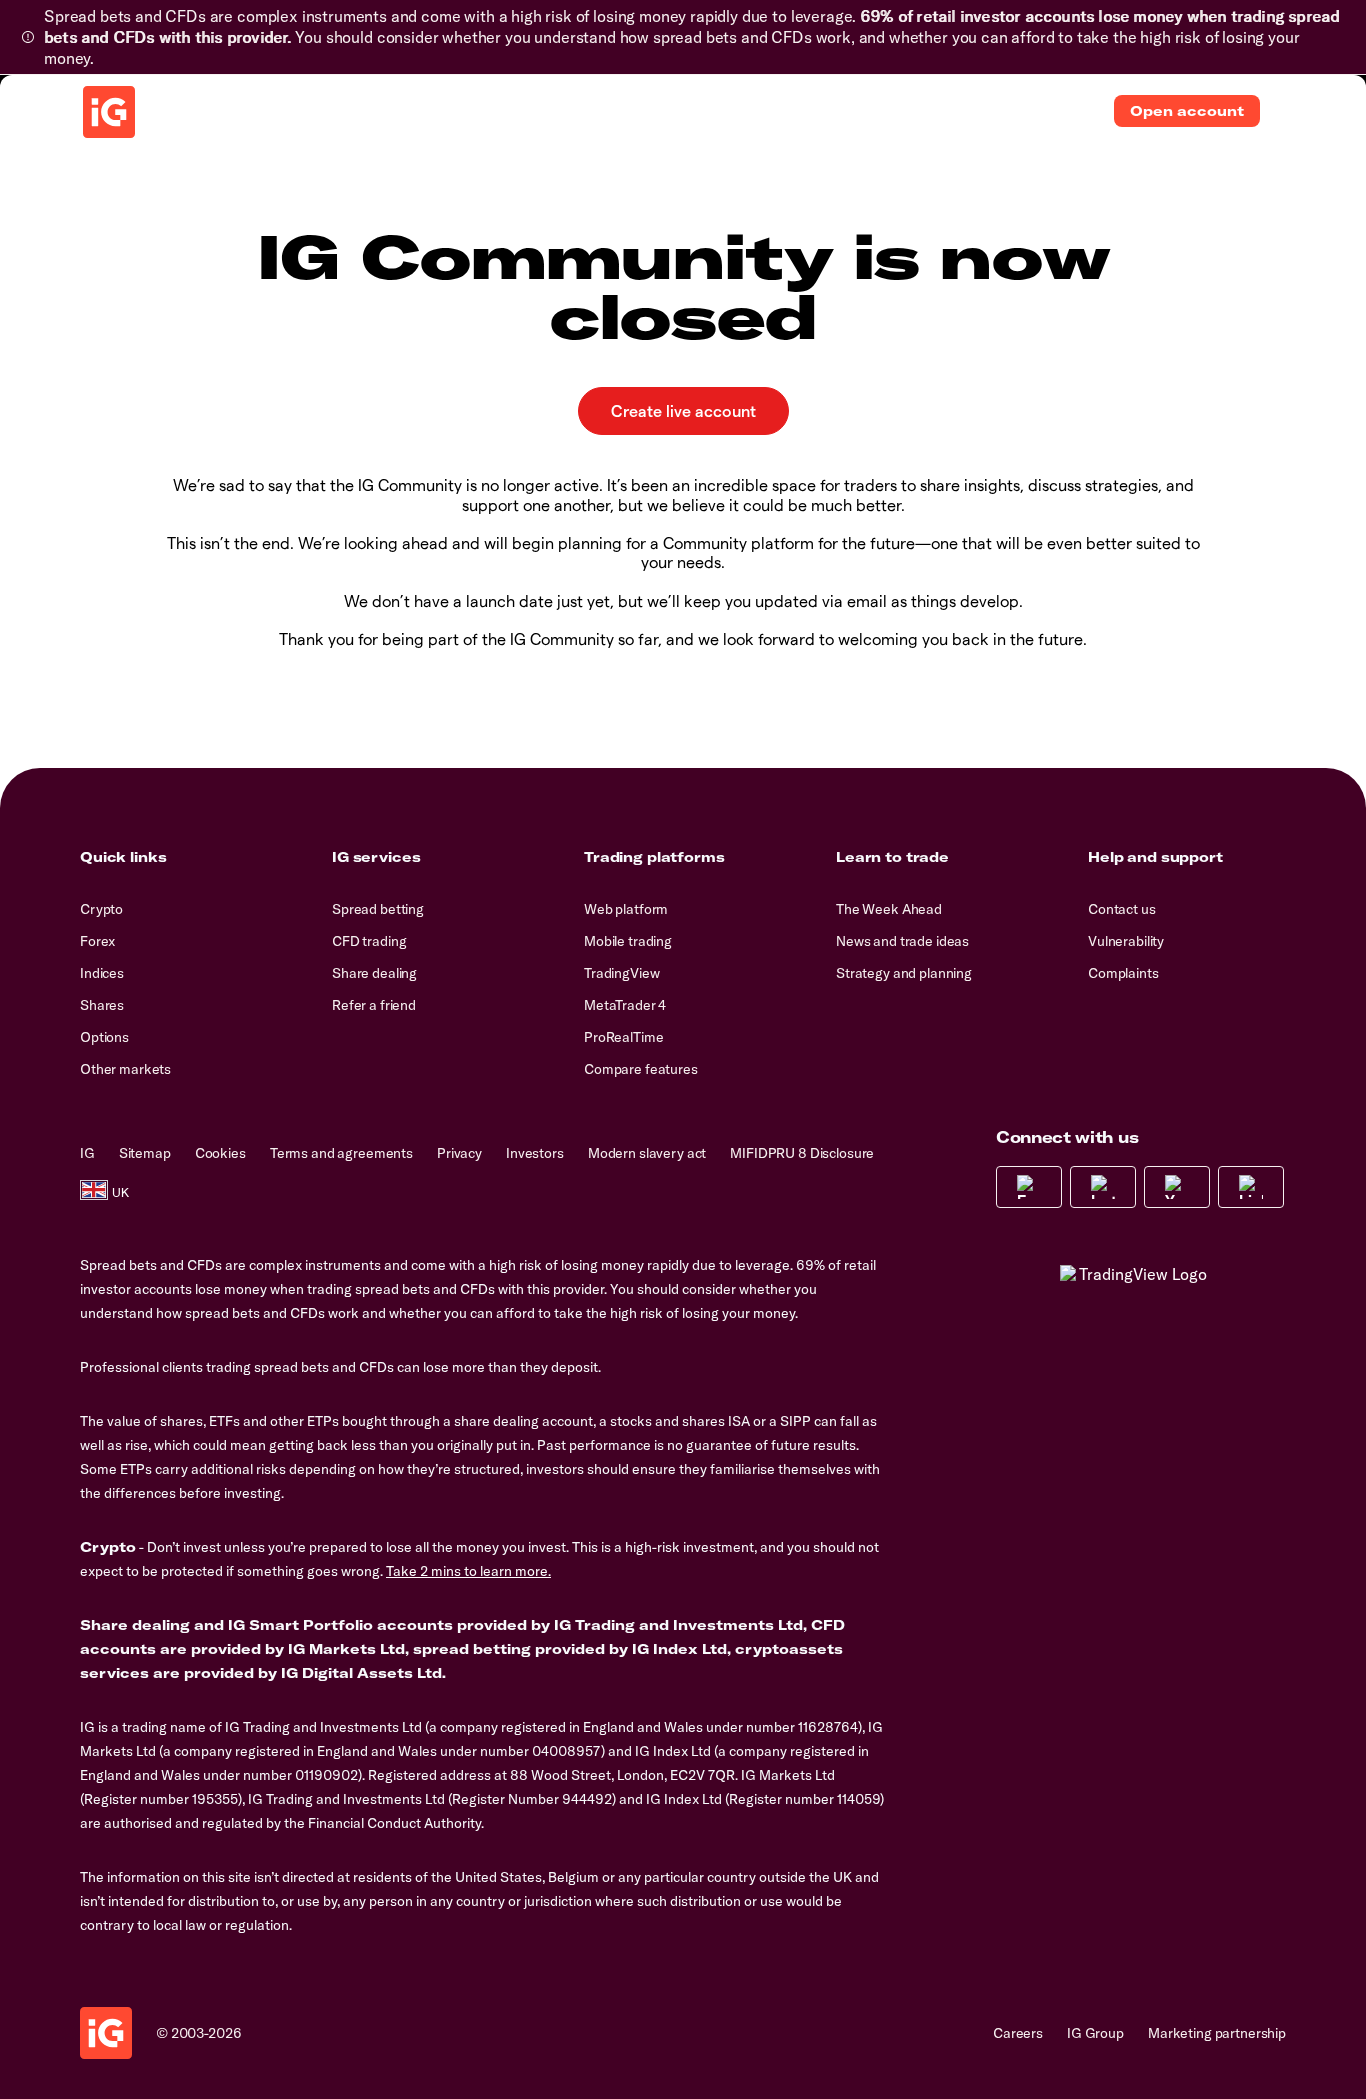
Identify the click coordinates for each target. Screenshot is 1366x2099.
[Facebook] (1029, 1187)
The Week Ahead (889, 909)
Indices (102, 973)
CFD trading (369, 941)
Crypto (101, 909)
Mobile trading (628, 941)
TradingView (621, 973)
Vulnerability (1126, 941)
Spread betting (378, 909)
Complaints (1123, 973)
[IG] (109, 112)
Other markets (125, 1069)
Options (104, 1037)
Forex (97, 941)
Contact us (1122, 909)
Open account (1187, 111)
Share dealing (374, 973)
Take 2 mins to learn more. (468, 1571)
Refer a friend (374, 1005)
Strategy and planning (904, 973)
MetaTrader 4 (625, 1005)
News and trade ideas (902, 941)
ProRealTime (623, 1037)
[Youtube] (1177, 1187)
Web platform (626, 909)
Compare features (641, 1069)
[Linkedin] (1251, 1187)
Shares (102, 1005)
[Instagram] (1103, 1187)
